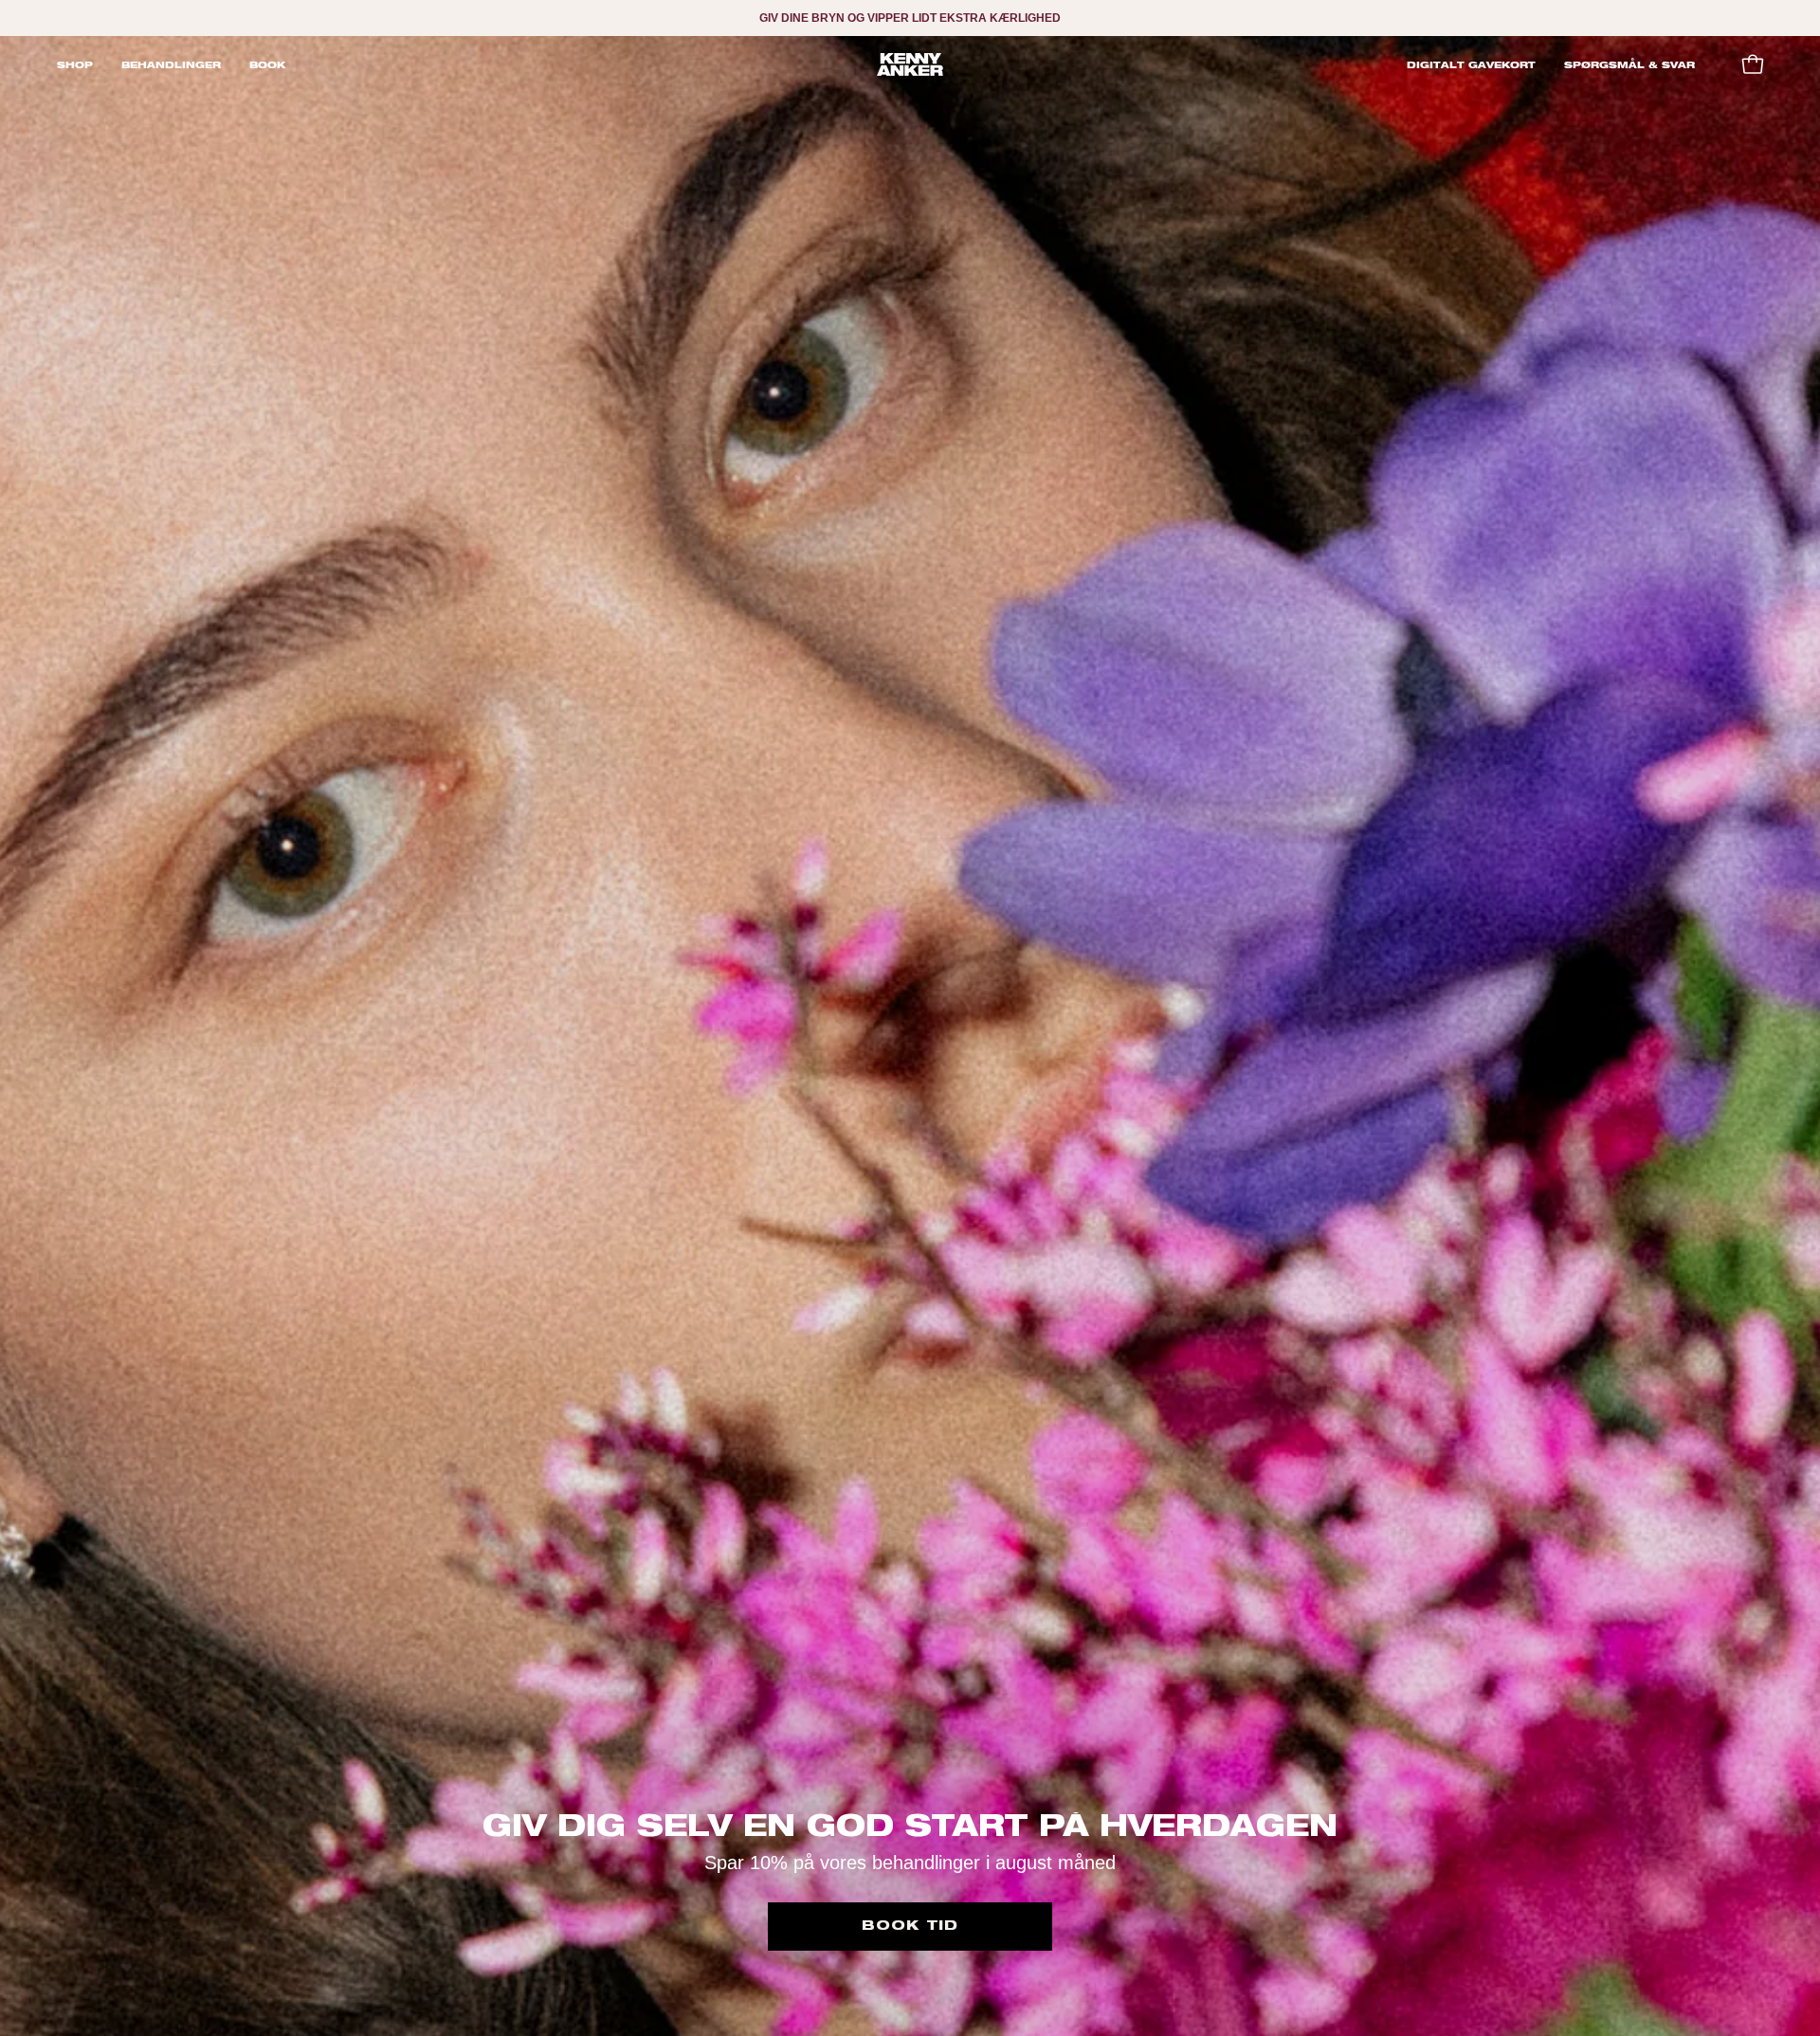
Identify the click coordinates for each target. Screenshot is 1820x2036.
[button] (171, 64)
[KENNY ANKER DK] (910, 64)
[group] (910, 18)
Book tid (910, 1926)
